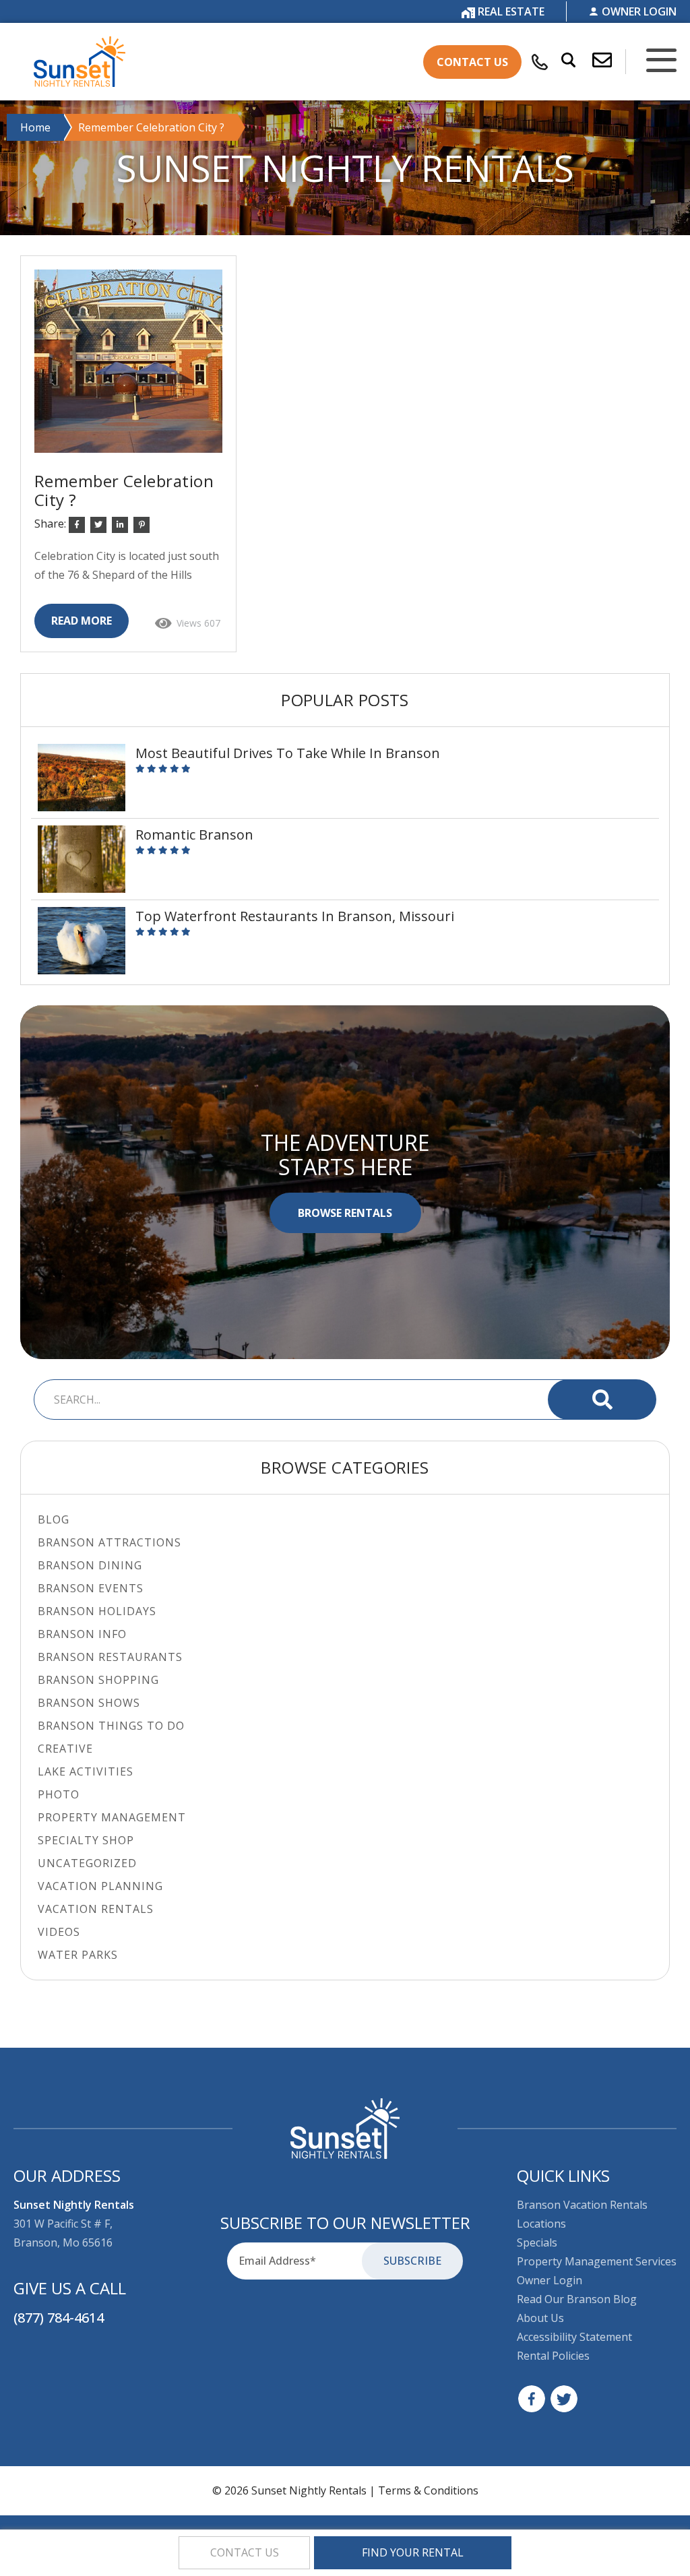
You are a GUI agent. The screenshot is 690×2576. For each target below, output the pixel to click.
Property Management (112, 1817)
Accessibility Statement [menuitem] (574, 2337)
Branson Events (91, 1588)
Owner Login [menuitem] (550, 2280)
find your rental (413, 2552)
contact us (245, 2552)
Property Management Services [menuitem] (597, 2261)
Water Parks (78, 1955)
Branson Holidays (97, 1611)
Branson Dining (90, 1565)
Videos (59, 1932)
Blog (54, 1519)
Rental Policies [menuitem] (553, 2356)
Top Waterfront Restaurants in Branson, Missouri (295, 916)
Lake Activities (86, 1771)
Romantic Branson (194, 835)
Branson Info (82, 1634)
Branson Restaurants (110, 1657)
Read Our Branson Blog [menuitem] (577, 2299)
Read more (82, 621)
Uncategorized (87, 1863)
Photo (59, 1794)
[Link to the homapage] (345, 2129)
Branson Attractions (109, 1542)
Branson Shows (89, 1703)
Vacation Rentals (96, 1909)
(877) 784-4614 (59, 2318)
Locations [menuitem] (541, 2224)
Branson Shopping (98, 1680)
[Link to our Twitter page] (564, 2399)
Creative (65, 1749)
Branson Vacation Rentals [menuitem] (582, 2205)
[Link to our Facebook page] (532, 2399)
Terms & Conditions (428, 2490)
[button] (609, 61)
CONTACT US (472, 62)
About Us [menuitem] (540, 2318)
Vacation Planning (100, 1886)
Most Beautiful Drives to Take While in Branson (288, 753)
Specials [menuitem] (537, 2242)
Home (35, 127)
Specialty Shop (86, 1840)
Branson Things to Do (111, 1726)
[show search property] (562, 61)
